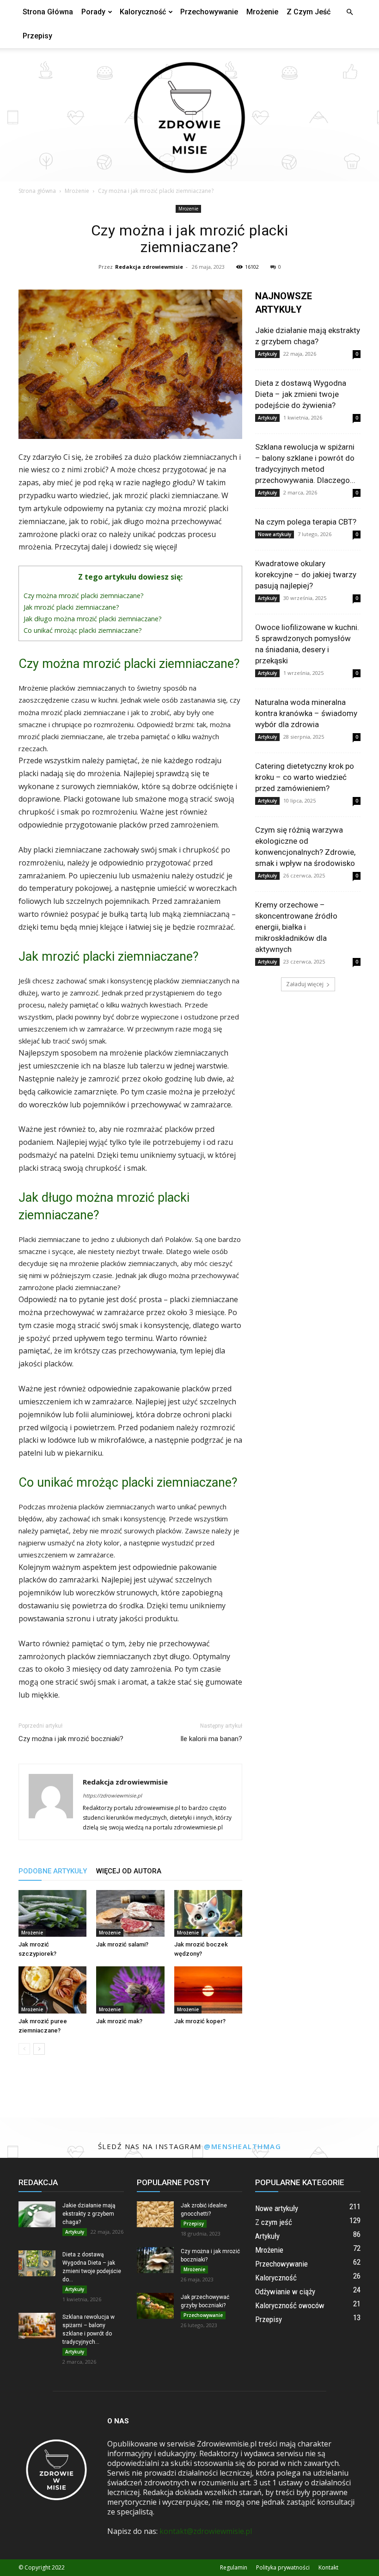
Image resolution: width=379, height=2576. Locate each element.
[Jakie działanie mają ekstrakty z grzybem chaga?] (37, 2214)
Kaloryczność (143, 12)
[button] (349, 12)
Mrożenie (262, 12)
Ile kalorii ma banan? (211, 1739)
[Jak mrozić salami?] (130, 1913)
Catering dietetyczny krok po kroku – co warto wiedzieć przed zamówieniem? (305, 777)
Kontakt (328, 2567)
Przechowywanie (209, 12)
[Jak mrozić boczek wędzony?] (208, 1913)
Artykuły (267, 354)
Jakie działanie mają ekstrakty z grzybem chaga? (89, 2214)
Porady (93, 12)
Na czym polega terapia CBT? (306, 522)
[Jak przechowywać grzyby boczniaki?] (155, 2306)
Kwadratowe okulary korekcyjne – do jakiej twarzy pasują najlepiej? (306, 575)
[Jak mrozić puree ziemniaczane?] (52, 1990)
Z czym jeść (309, 12)
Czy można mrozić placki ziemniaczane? (84, 596)
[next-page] (39, 2049)
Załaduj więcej (305, 984)
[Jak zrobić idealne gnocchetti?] (155, 2214)
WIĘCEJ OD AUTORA (129, 1871)
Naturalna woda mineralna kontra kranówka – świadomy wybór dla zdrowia (306, 713)
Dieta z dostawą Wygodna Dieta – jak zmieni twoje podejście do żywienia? (301, 394)
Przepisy (37, 36)
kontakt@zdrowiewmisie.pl (206, 2531)
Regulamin (234, 2567)
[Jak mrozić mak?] (130, 1990)
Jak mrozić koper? (200, 2021)
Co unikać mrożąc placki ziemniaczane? (83, 630)
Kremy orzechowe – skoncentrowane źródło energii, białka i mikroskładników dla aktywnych (296, 927)
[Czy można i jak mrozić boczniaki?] (155, 2260)
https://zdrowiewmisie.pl (112, 1795)
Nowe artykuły (275, 534)
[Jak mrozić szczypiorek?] (52, 1913)
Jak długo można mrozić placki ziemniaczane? (93, 619)
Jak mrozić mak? (119, 2021)
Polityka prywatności (283, 2567)
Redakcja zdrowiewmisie (149, 267)
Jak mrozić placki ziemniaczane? (71, 607)
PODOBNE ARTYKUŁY (53, 1871)
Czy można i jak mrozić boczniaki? (71, 1739)
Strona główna (48, 12)
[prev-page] (24, 2049)
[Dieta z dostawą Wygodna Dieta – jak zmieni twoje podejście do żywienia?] (37, 2263)
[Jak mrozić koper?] (208, 1990)
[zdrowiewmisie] (189, 115)
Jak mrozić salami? (122, 1944)
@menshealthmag (242, 2146)
